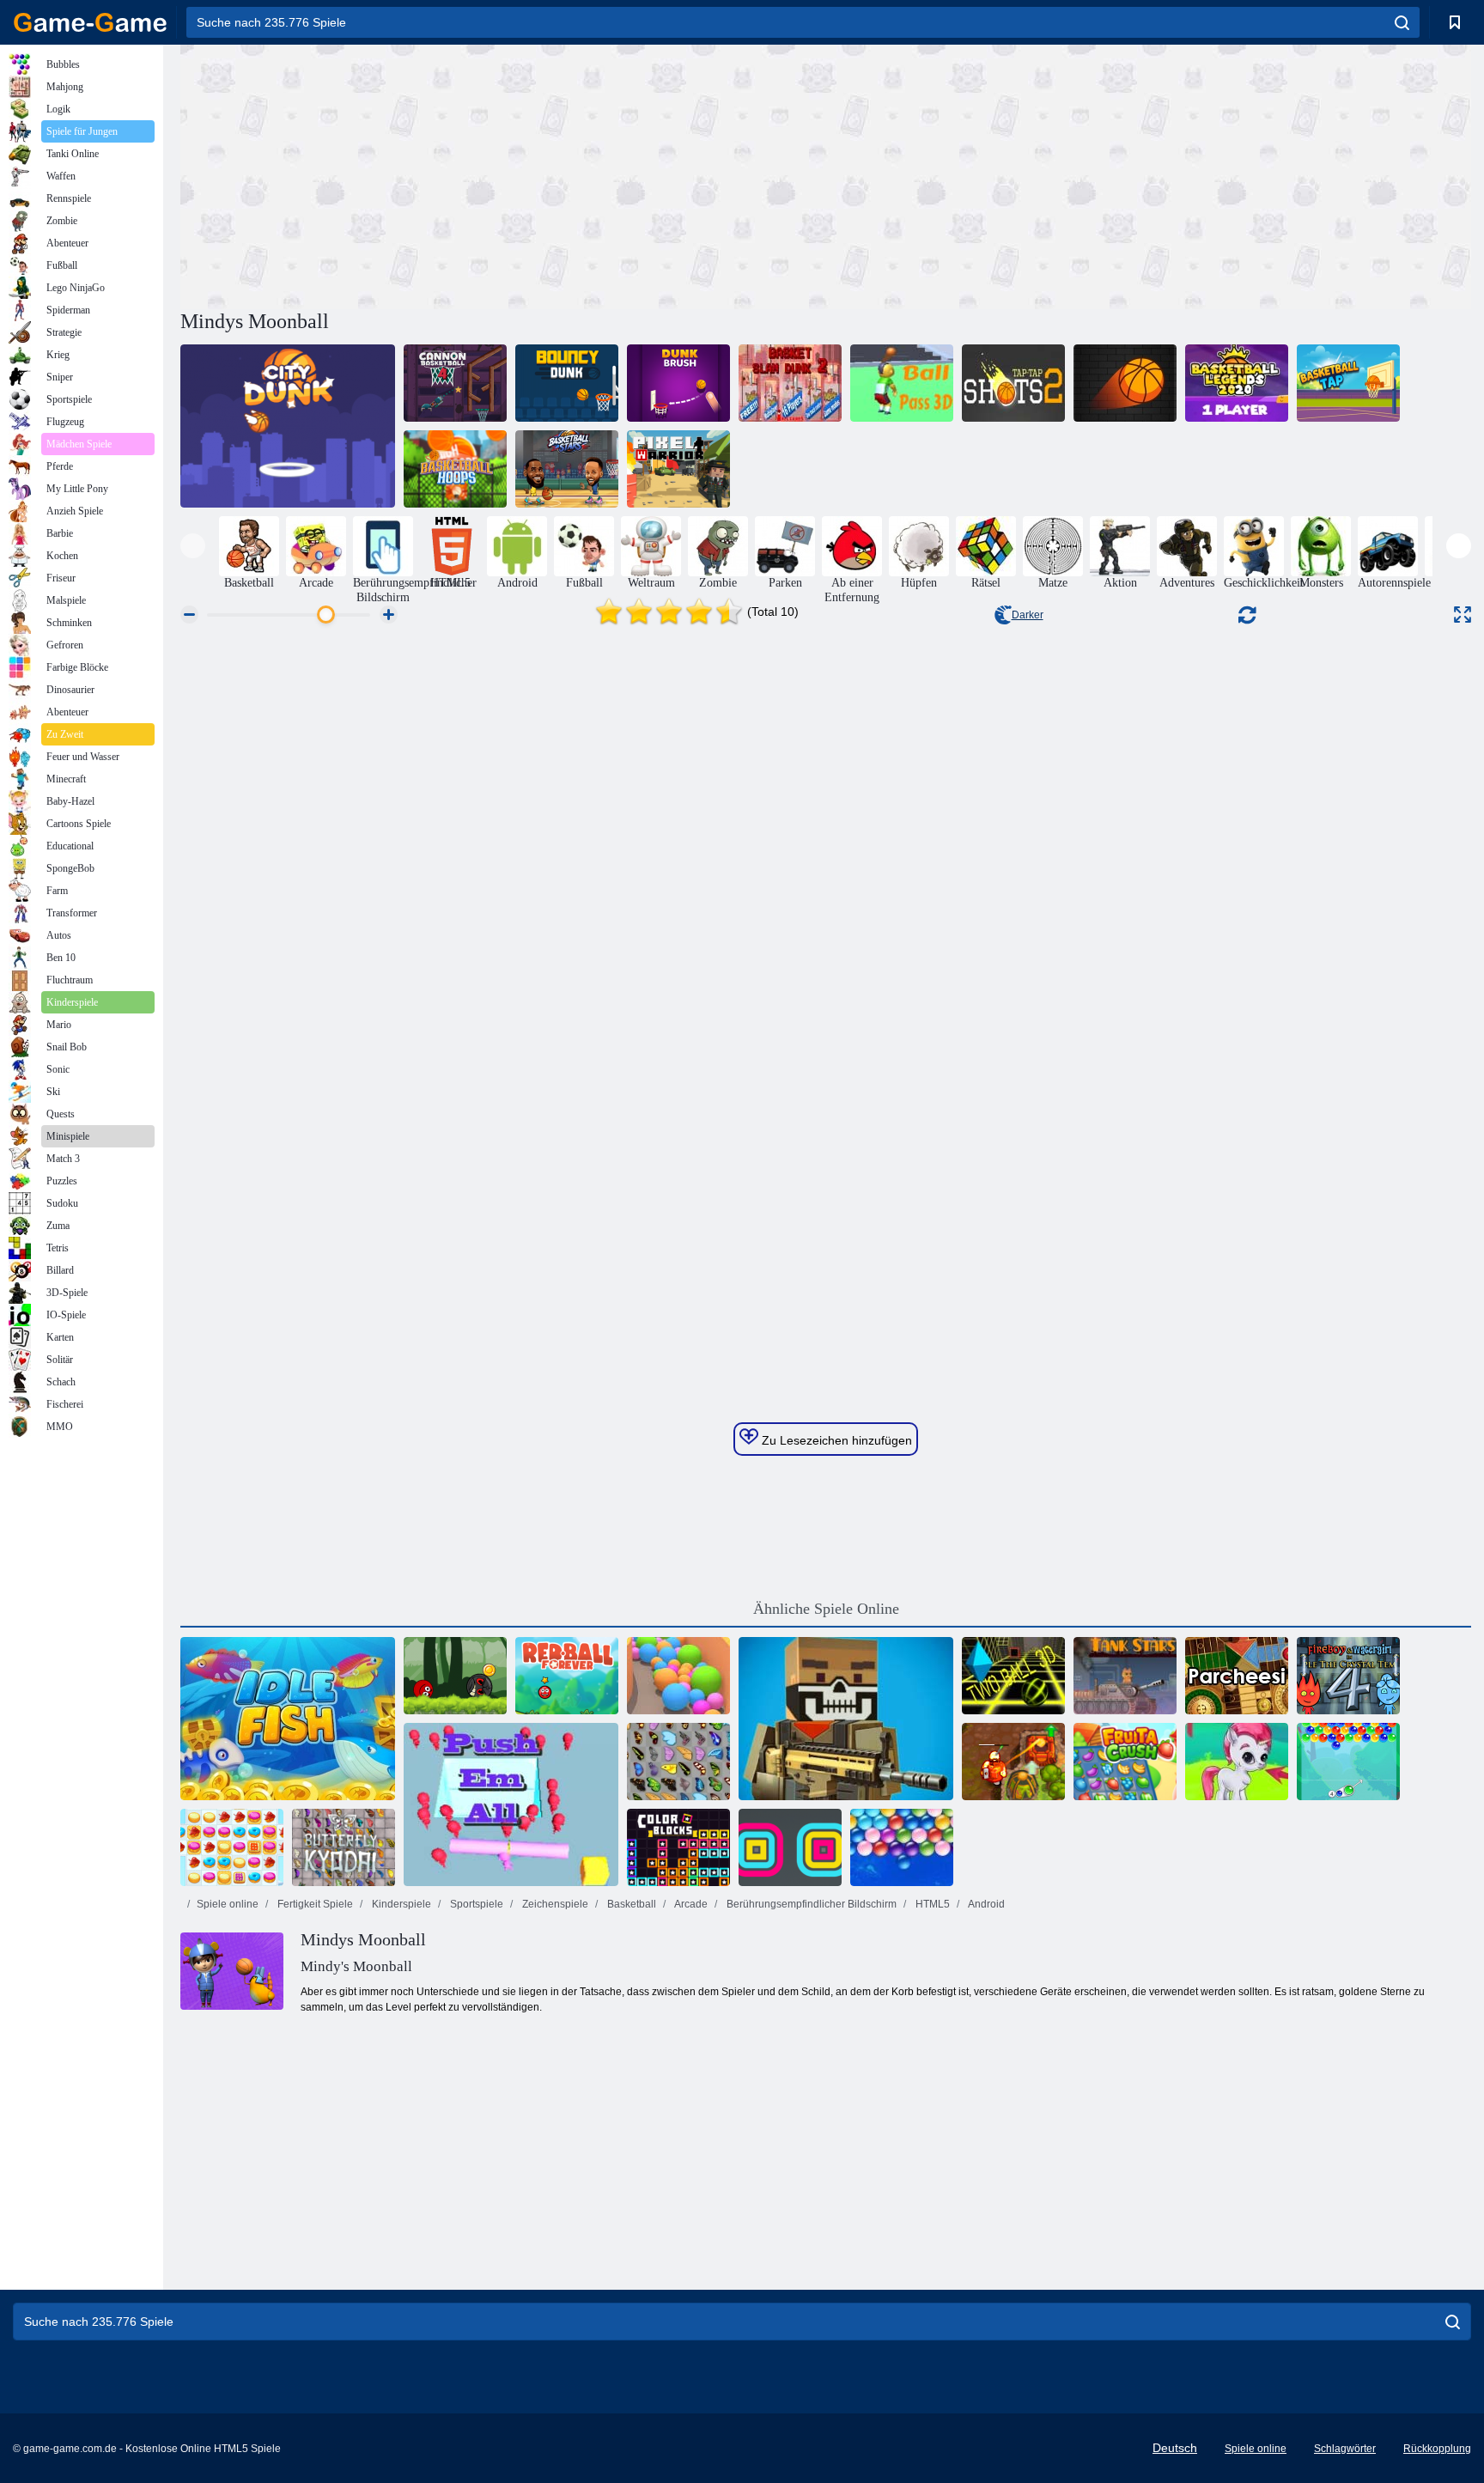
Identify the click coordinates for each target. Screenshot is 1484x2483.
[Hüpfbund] (567, 383)
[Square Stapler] (790, 1847)
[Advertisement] (503, 174)
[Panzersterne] (1125, 1676)
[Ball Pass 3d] (902, 383)
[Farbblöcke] (678, 1847)
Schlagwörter (1345, 2449)
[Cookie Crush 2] (232, 1847)
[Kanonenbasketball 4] (455, 383)
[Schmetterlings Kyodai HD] (344, 1847)
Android (985, 1904)
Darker (1028, 615)
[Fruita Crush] (1125, 1762)
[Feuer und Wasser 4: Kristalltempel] (1348, 1676)
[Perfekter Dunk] (1125, 383)
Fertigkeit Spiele (314, 1904)
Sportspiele (475, 1904)
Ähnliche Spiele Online (826, 1609)
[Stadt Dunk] (288, 426)
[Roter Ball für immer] (567, 1676)
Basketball (630, 1904)
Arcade (690, 1904)
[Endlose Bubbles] (902, 1847)
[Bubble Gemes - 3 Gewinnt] (1237, 1762)
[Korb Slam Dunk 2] (790, 383)
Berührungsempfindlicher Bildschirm (810, 1904)
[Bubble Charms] (1348, 1762)
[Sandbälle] (678, 1676)
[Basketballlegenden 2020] (1237, 383)
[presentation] (193, 546)
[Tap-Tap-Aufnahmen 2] (1013, 383)
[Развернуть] (1463, 615)
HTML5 (931, 1904)
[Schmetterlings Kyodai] (678, 1762)
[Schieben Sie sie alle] (511, 1804)
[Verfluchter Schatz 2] (1013, 1762)
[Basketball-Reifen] (455, 469)
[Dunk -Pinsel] (678, 383)
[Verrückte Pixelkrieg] (846, 1719)
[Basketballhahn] (1348, 383)
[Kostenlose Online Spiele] (90, 22)
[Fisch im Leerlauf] (288, 1719)
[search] (1402, 22)
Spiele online (228, 1904)
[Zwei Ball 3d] (1013, 1676)
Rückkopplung (1437, 2449)
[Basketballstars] (567, 469)
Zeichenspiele (554, 1904)
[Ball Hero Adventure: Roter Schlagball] (455, 1676)
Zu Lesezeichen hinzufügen (835, 1440)
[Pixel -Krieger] (678, 469)
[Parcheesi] (1237, 1676)
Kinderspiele (400, 1904)
